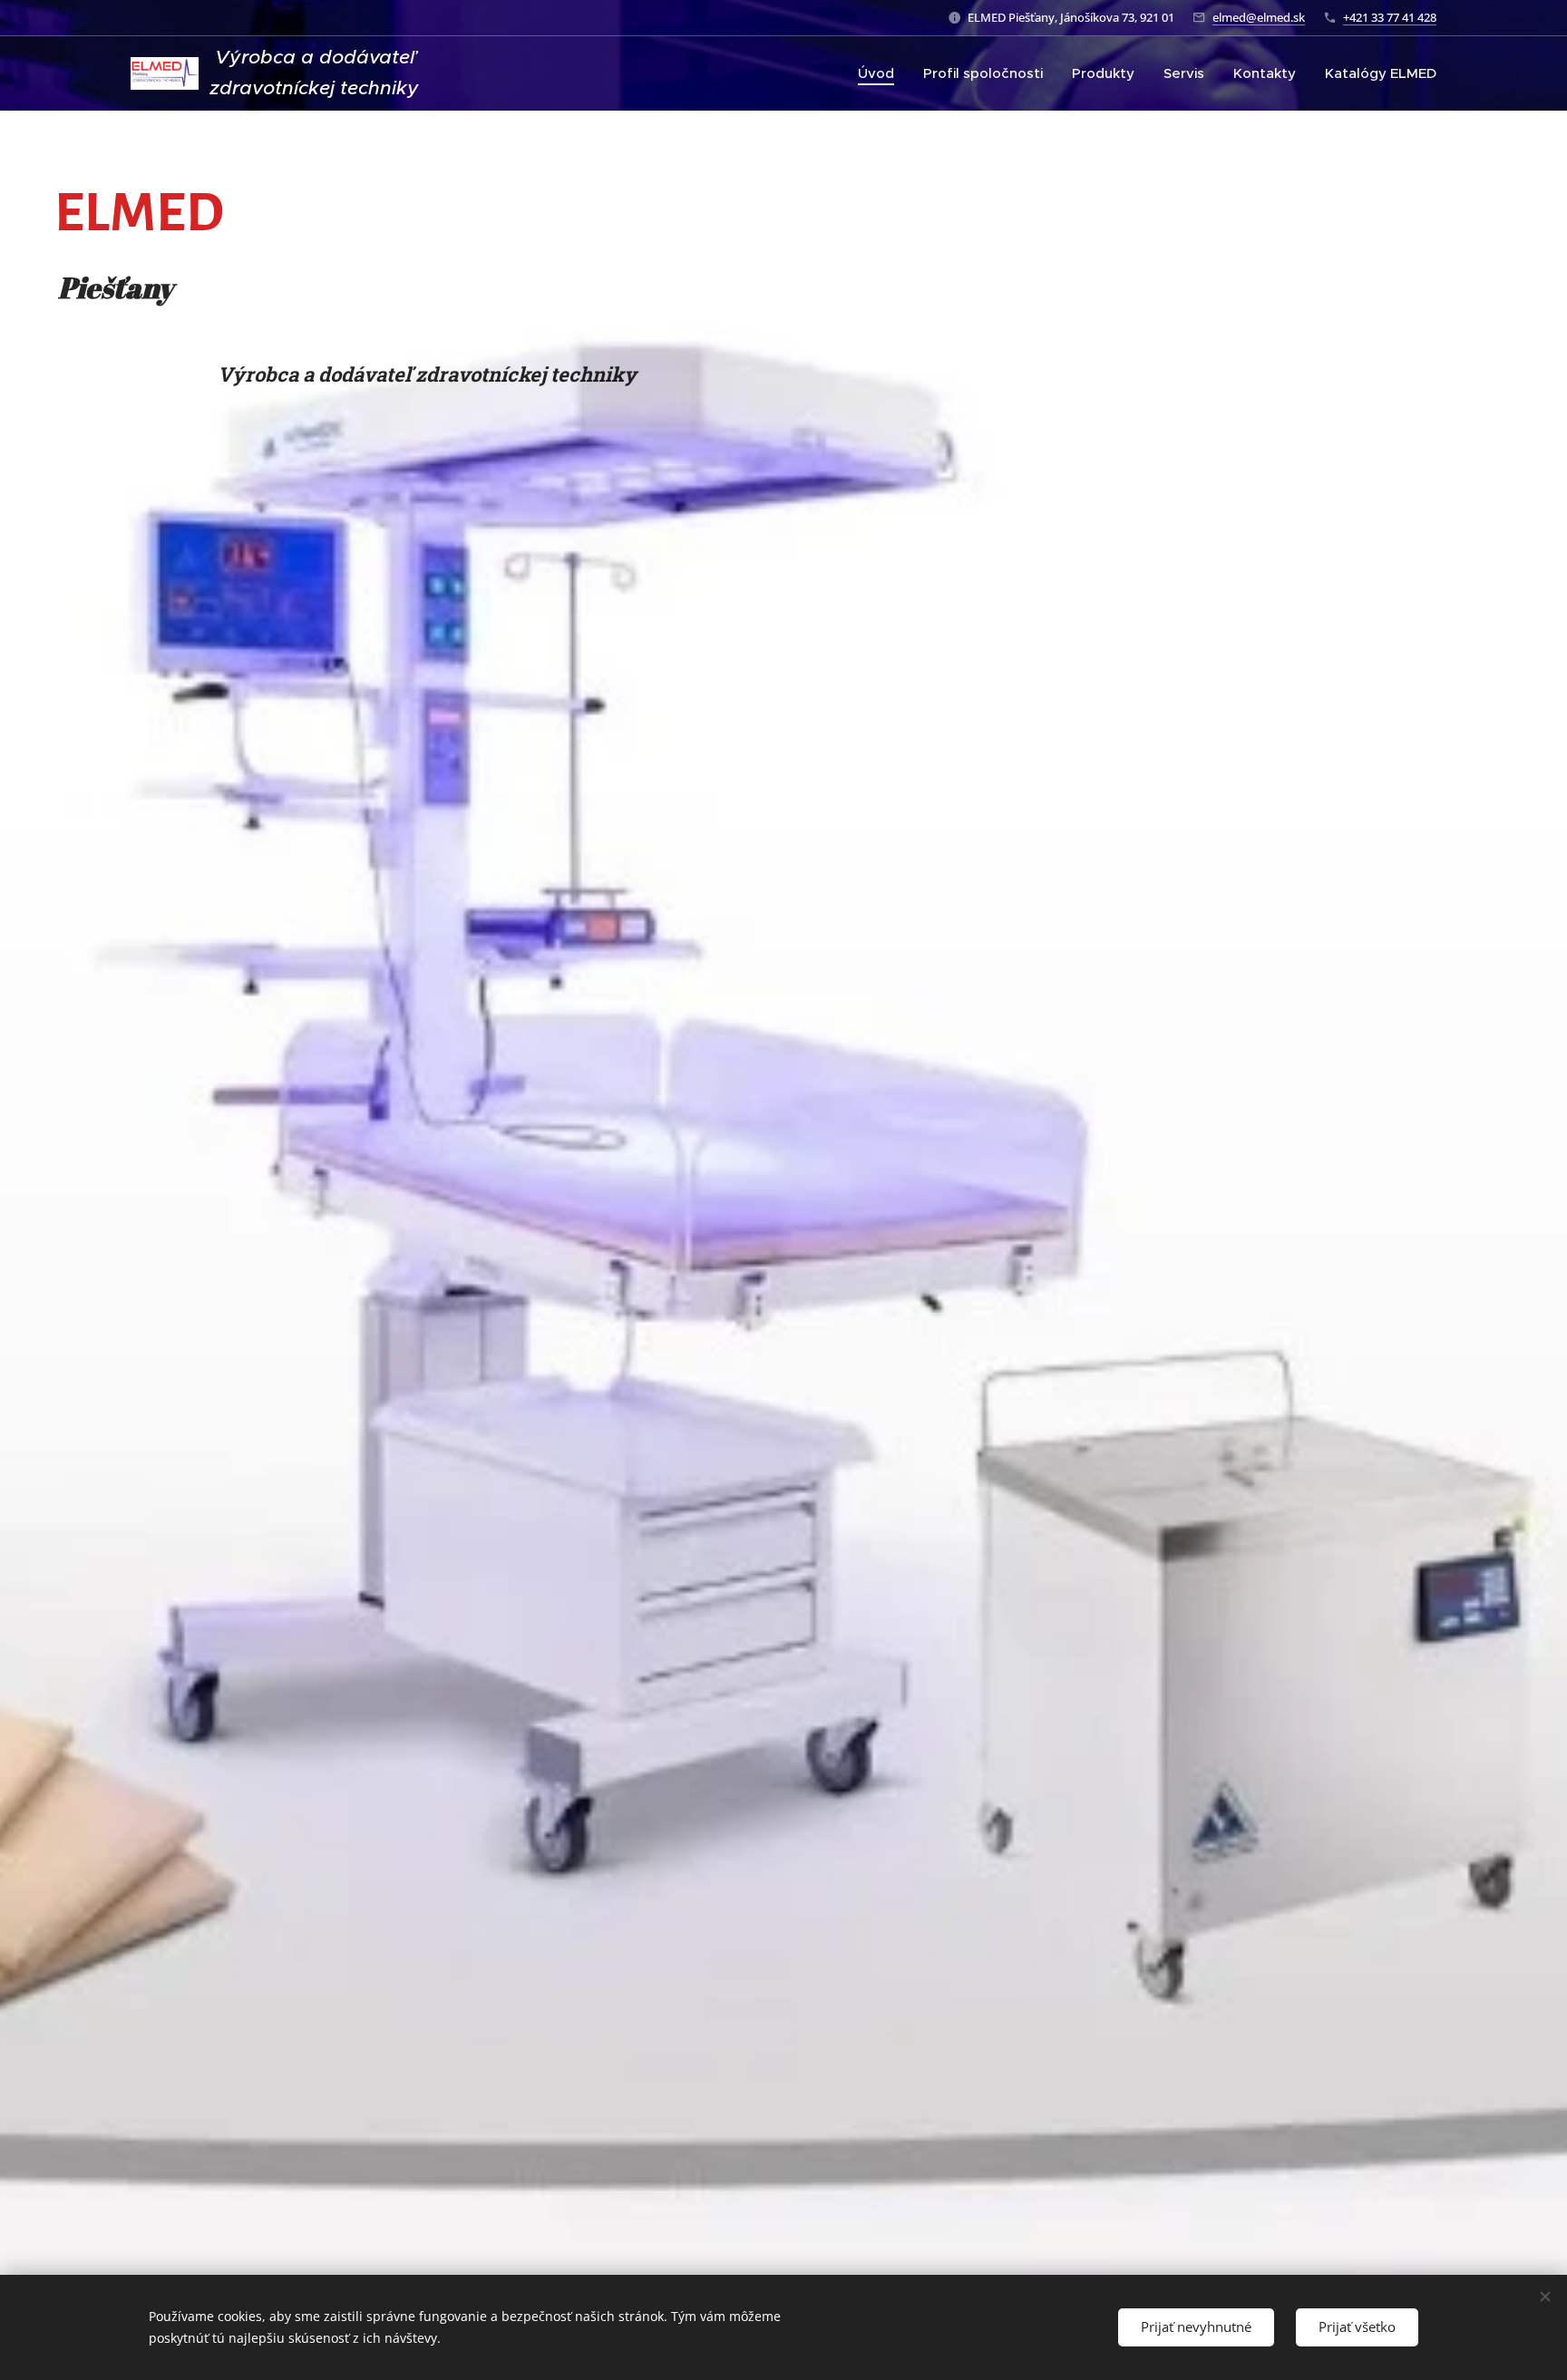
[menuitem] (881, 73)
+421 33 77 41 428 (1390, 17)
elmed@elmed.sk (1259, 17)
